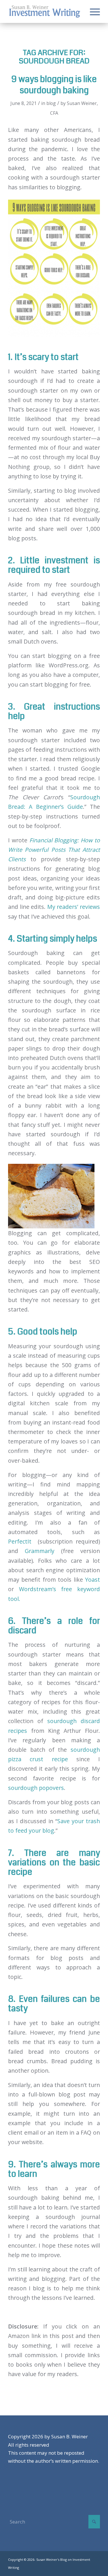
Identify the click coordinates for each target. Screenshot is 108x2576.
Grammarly (40, 1551)
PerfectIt (20, 1541)
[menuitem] (92, 11)
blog (51, 103)
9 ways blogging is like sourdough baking (54, 85)
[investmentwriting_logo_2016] (45, 11)
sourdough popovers (36, 1788)
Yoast (92, 1580)
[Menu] (92, 11)
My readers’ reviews (74, 907)
